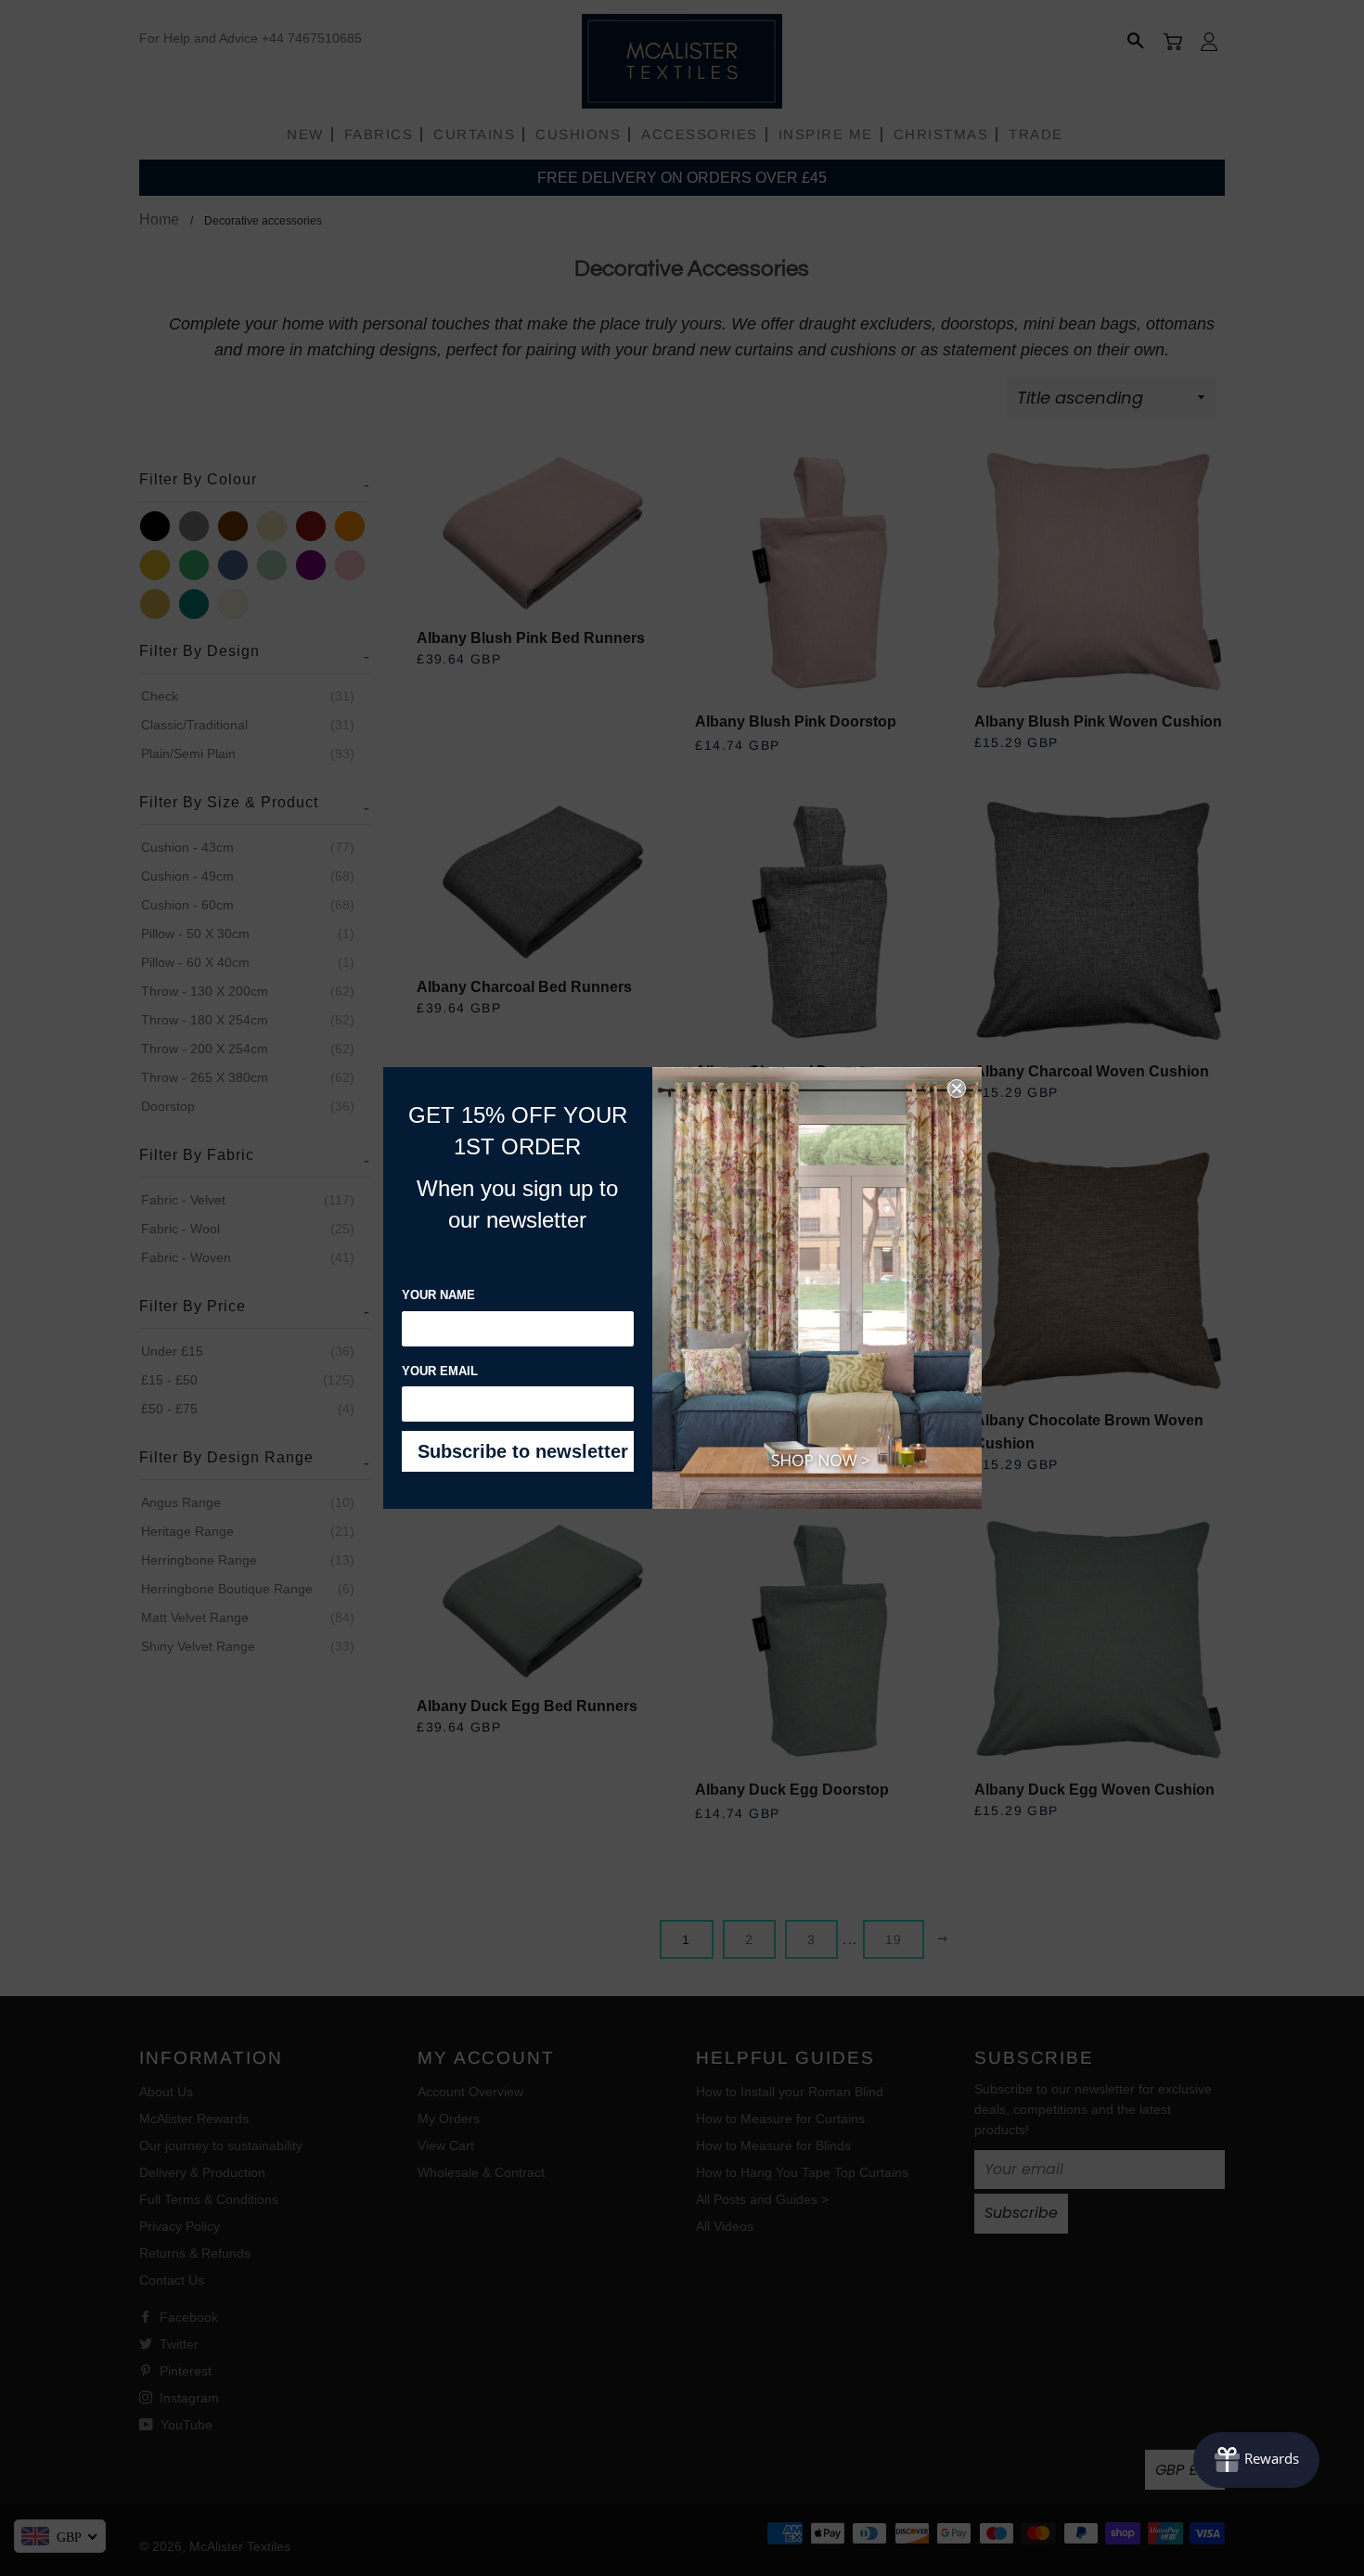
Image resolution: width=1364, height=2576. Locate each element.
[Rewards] (1256, 2460)
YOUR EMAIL (440, 1371)
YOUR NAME (438, 1295)
